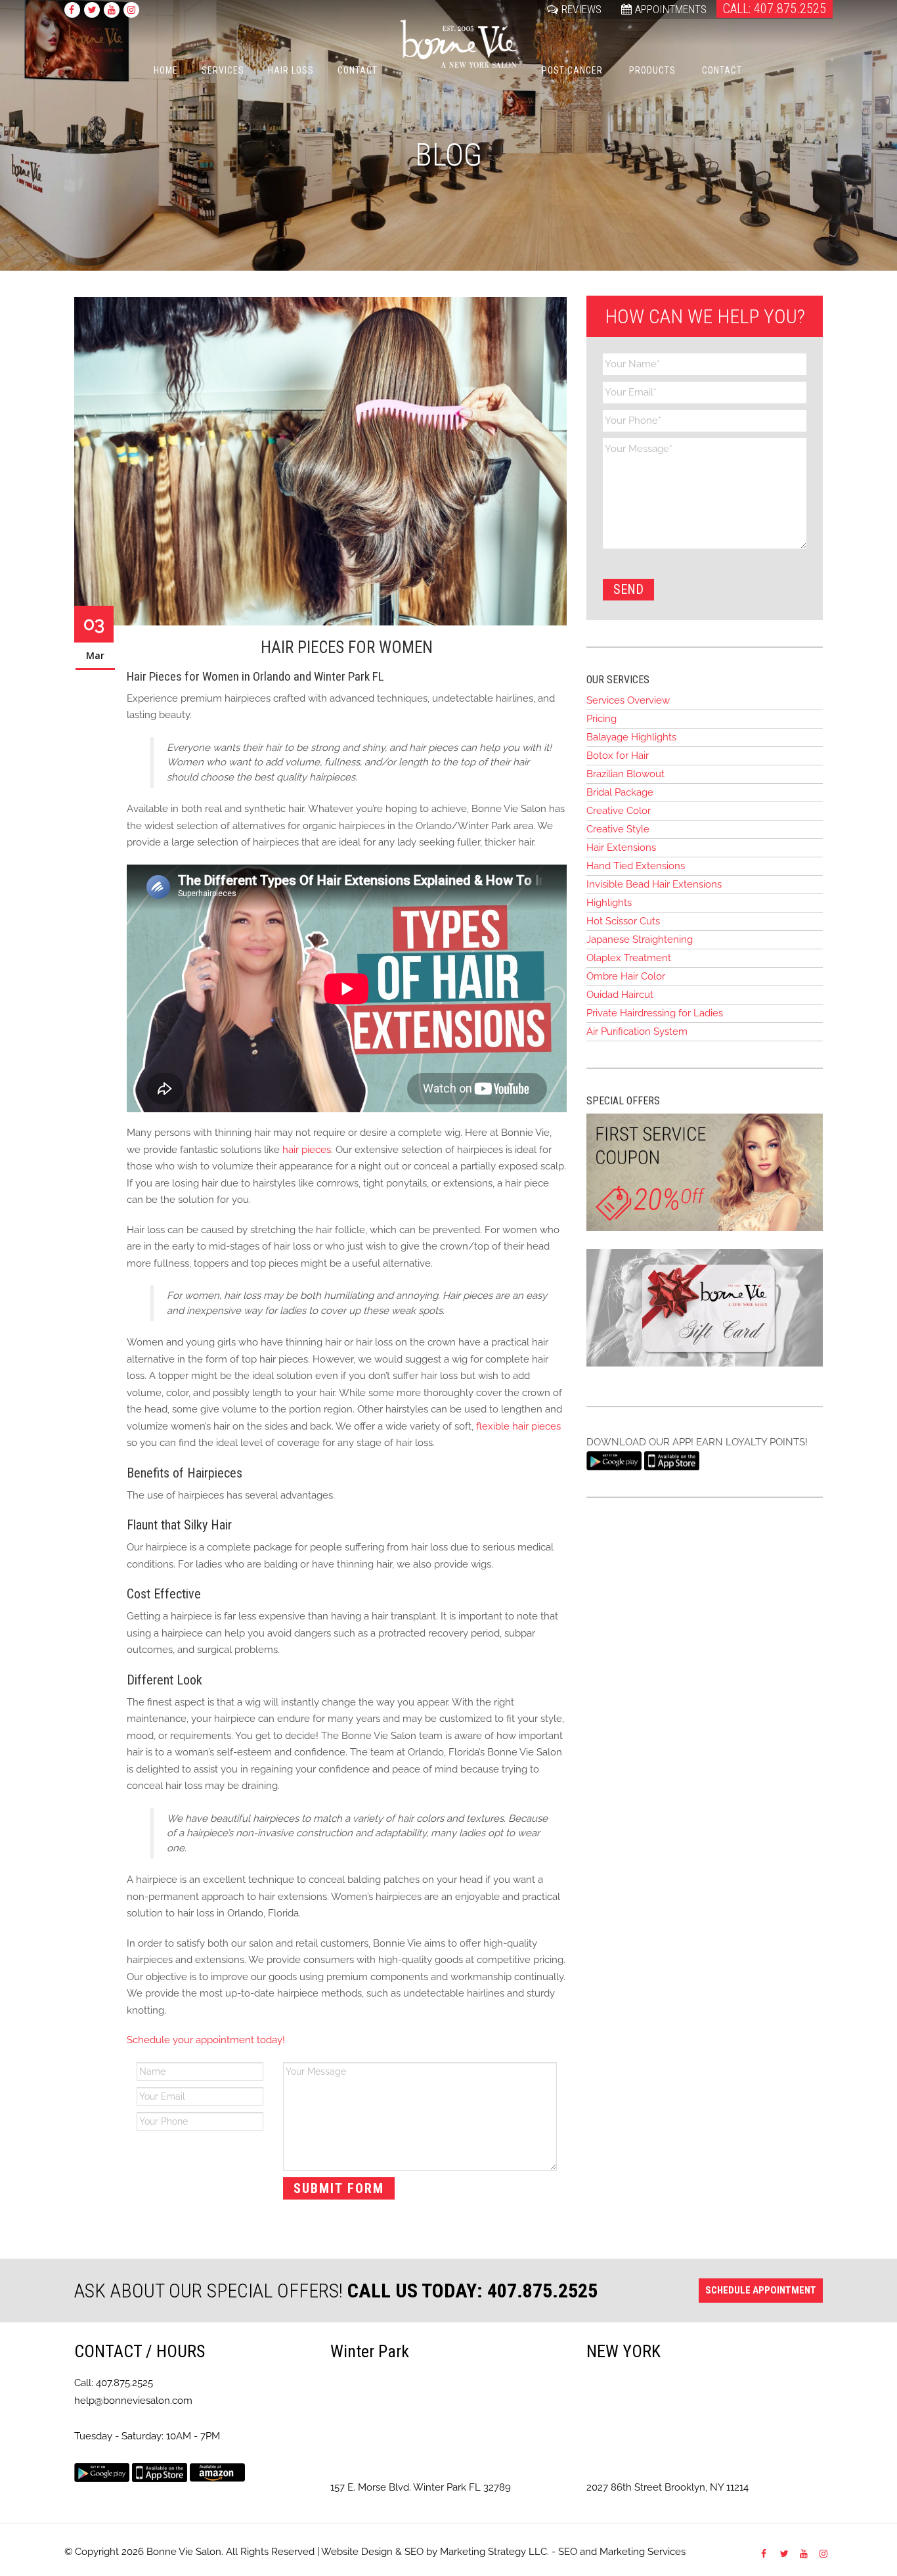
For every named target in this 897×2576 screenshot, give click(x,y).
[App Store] (672, 1460)
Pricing (602, 719)
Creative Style (618, 829)
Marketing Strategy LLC (493, 2552)
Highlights (609, 903)
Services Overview (628, 700)
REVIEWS (581, 9)
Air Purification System (637, 1031)
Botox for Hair (618, 756)
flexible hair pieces (518, 1426)
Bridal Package (620, 792)
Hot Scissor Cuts (623, 921)
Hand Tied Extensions (636, 866)
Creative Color (619, 811)
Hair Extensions (621, 847)
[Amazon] (217, 2472)
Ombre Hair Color (626, 976)
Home (166, 70)
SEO (414, 2552)
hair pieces (307, 1150)
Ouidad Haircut (620, 995)
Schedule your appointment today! (207, 2040)
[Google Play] (614, 1460)
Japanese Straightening (640, 939)
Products (652, 70)
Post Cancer (572, 70)
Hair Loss (291, 70)
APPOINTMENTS (671, 9)
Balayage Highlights (631, 737)
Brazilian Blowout (625, 774)
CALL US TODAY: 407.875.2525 (472, 2291)
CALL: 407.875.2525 (775, 9)
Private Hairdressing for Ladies (655, 1013)
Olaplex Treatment (629, 958)
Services (223, 70)
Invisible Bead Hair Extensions (654, 884)
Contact (358, 70)
